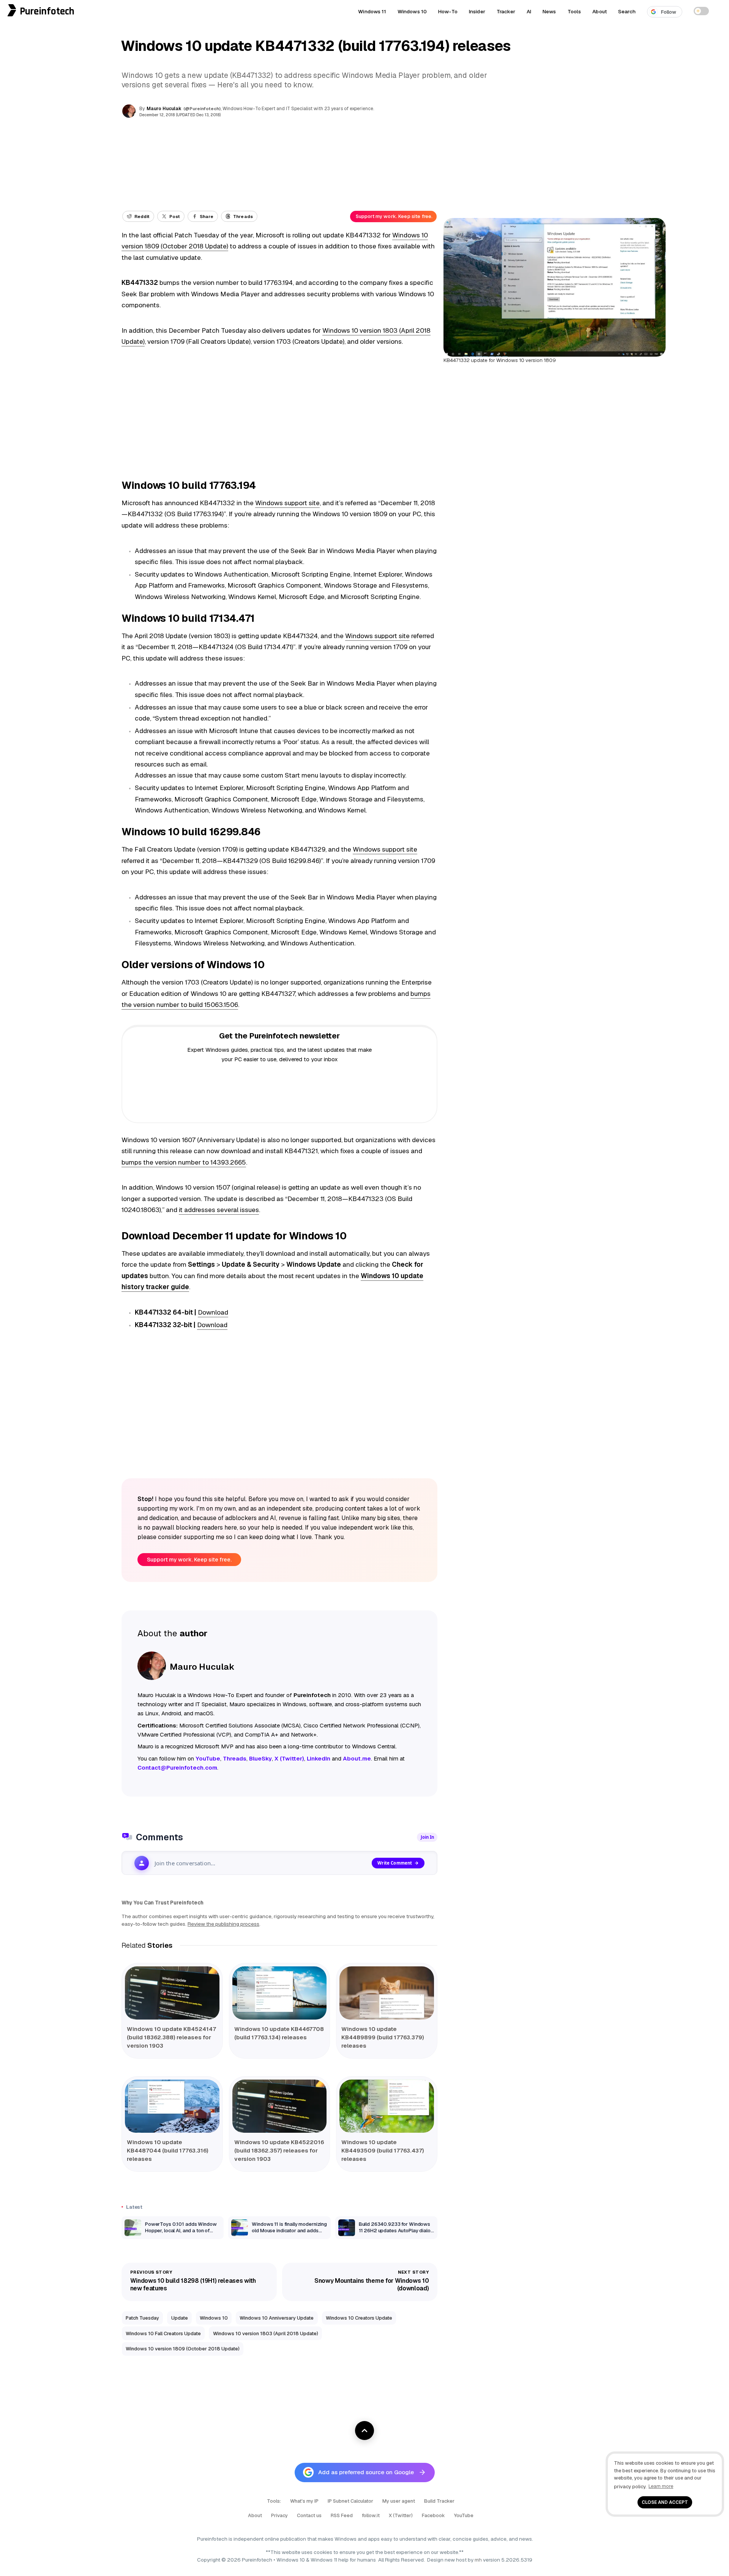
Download (213, 1312)
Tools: (274, 2501)
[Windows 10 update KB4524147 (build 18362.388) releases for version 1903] (172, 1993)
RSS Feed (342, 2515)
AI (529, 11)
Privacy (279, 2515)
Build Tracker (439, 2501)
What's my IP (304, 2501)
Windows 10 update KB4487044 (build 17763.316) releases (168, 2150)
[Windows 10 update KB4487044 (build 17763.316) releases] (172, 2106)
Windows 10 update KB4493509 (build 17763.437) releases (383, 2150)
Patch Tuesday (142, 2318)
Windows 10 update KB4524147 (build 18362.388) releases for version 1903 (171, 2037)
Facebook (433, 2515)
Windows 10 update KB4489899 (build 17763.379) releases (383, 2037)
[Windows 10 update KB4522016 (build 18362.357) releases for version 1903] (280, 2106)
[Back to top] (364, 2431)
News (549, 11)
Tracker (506, 11)
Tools (574, 11)
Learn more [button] (661, 2486)
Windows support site (287, 503)
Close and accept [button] (665, 2502)
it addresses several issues (219, 1210)
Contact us (309, 2515)
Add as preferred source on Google (366, 2472)
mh (478, 2560)
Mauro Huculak (164, 109)
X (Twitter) (401, 2515)
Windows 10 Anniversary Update (277, 2318)
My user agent (399, 2501)
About (600, 11)
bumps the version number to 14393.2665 (184, 1162)
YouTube (464, 2515)
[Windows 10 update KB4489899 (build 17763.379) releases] (387, 1993)
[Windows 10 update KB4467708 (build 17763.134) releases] (280, 1993)
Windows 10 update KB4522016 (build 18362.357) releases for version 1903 (279, 2150)
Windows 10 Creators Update (359, 2318)
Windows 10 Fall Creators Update (163, 2333)
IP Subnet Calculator (350, 2501)
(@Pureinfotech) (203, 108)
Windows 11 (372, 11)
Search (627, 11)
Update (180, 2318)
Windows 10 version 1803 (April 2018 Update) (266, 2333)
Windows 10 (412, 11)
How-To (448, 11)
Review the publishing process (223, 1924)
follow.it (371, 2515)
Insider (477, 11)
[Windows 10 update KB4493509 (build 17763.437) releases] (387, 2106)
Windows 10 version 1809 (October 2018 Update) (183, 2349)
